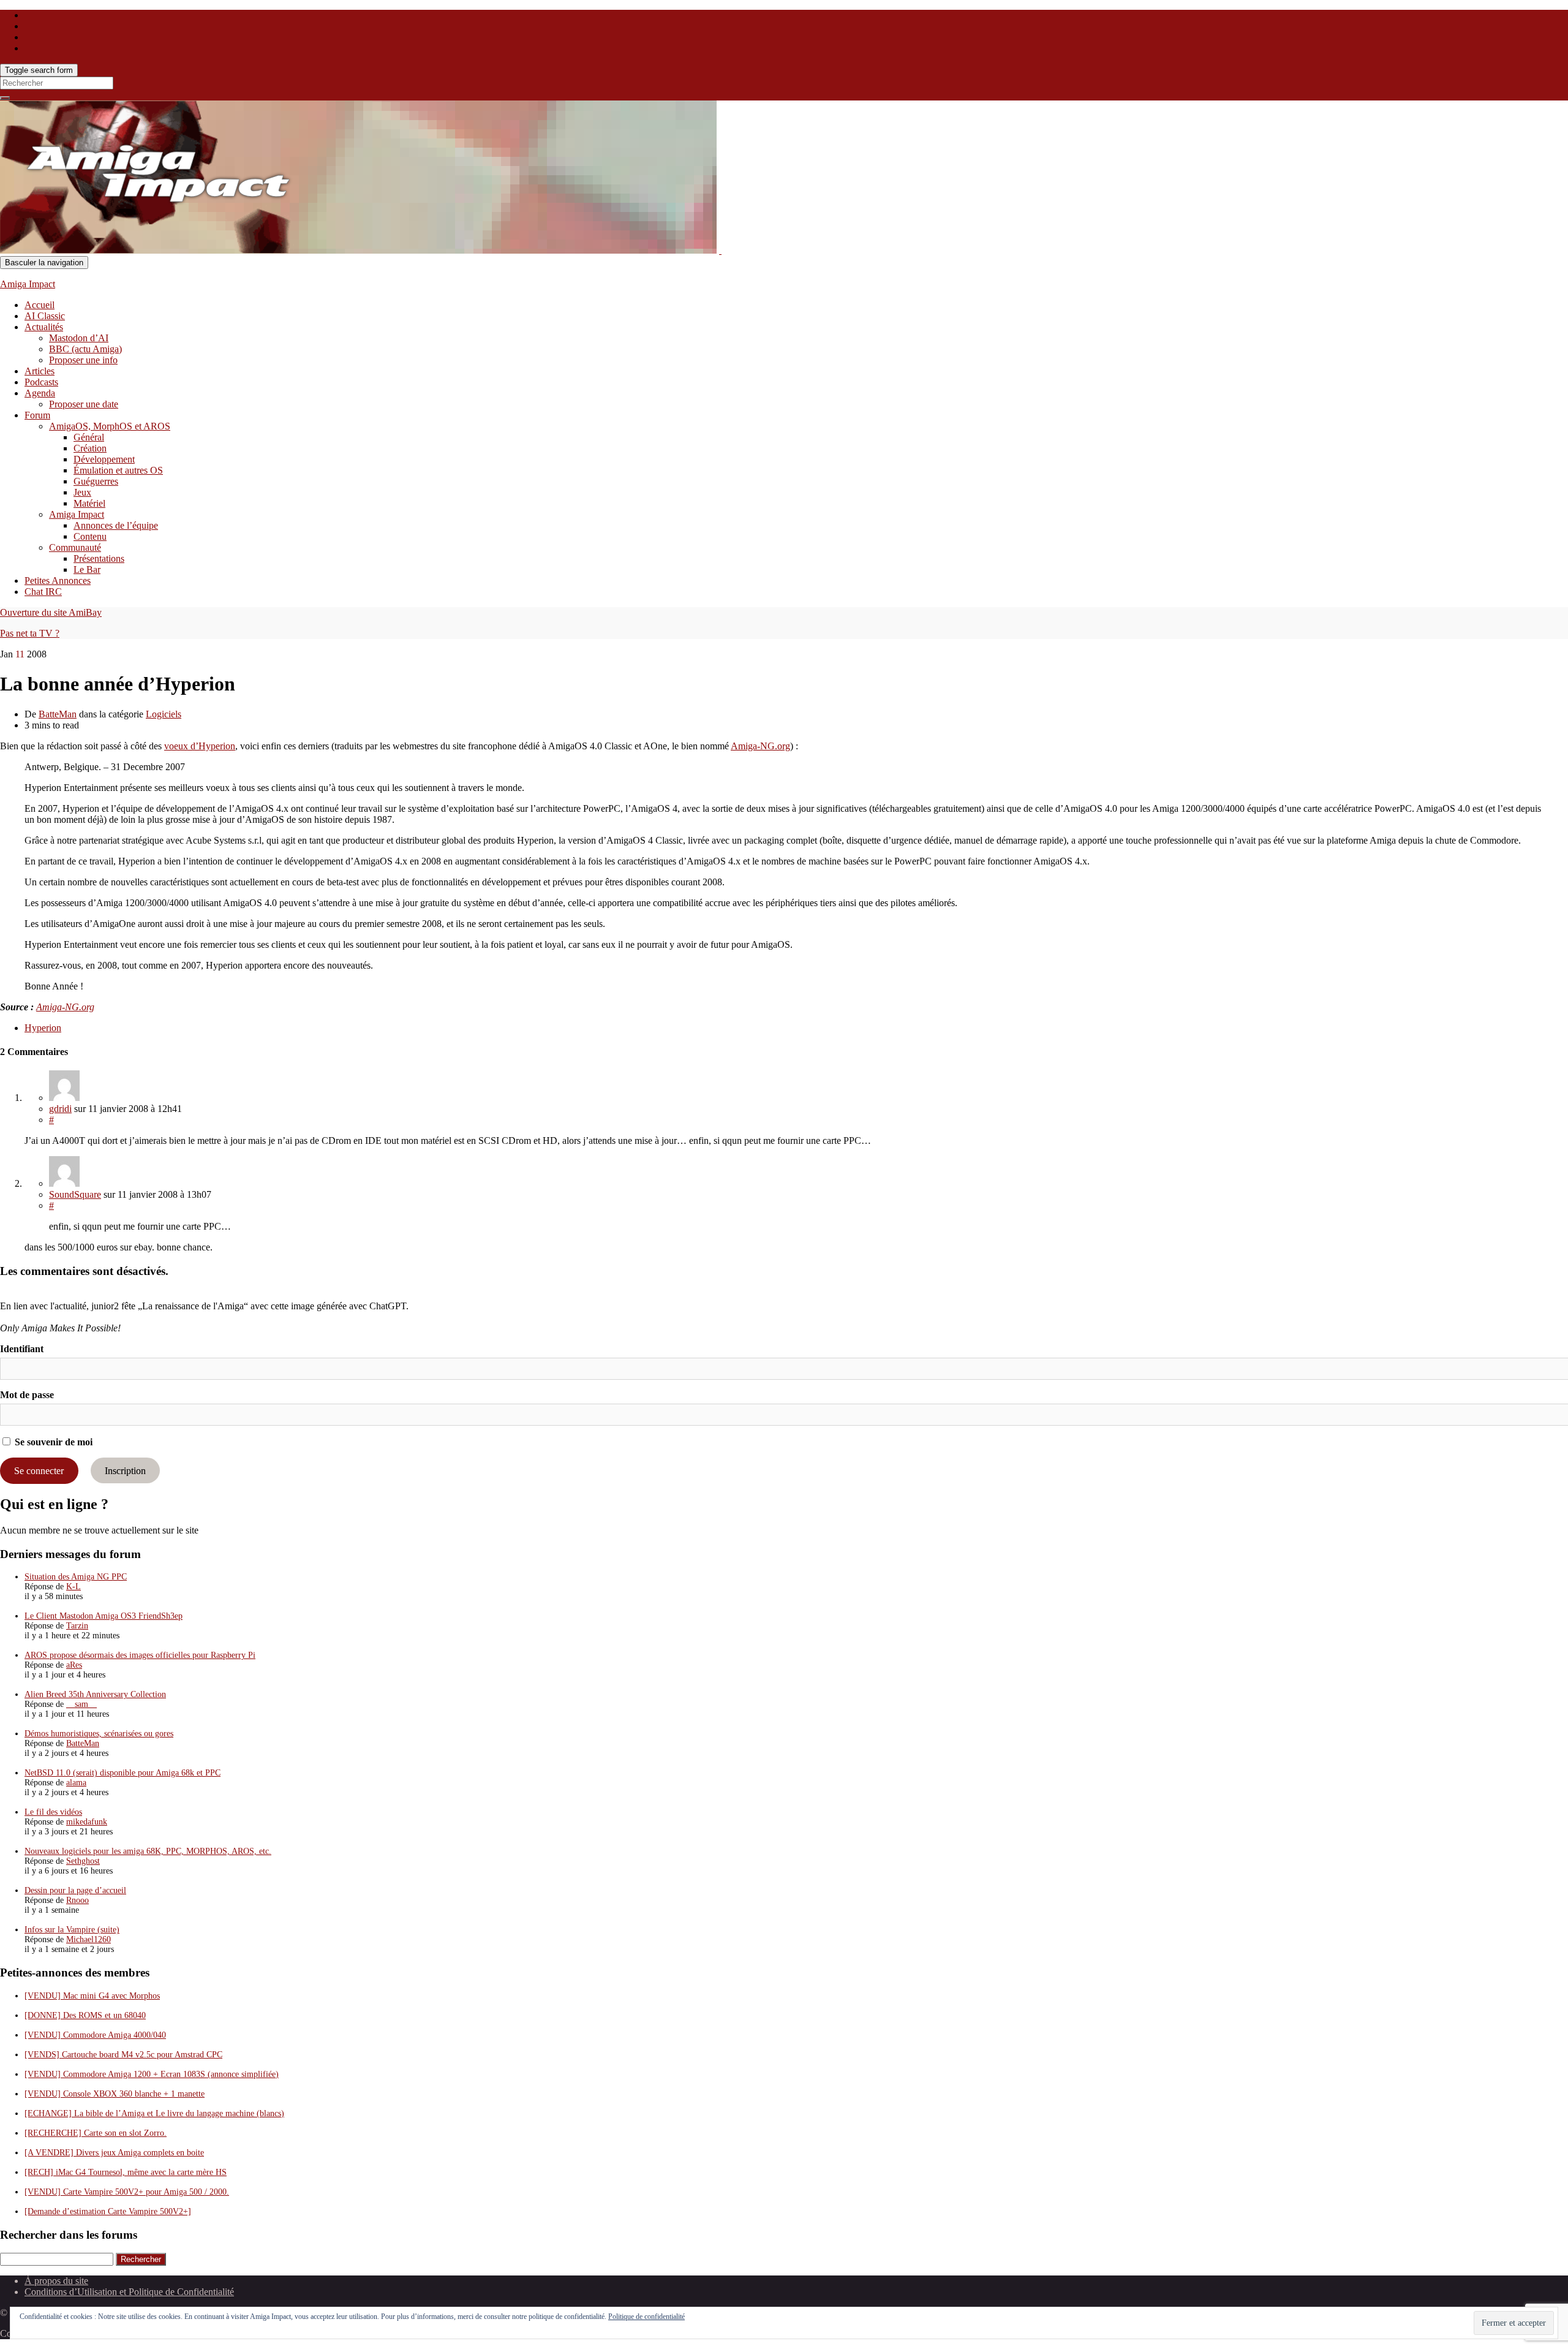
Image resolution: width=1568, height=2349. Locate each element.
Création (90, 448)
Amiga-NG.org (760, 746)
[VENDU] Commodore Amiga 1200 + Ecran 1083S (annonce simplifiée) (152, 2074)
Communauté (75, 547)
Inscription (125, 1471)
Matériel (89, 503)
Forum (37, 415)
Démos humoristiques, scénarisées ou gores (99, 1734)
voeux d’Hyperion (200, 746)
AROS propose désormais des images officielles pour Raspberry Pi (140, 1655)
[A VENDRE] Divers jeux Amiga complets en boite (114, 2153)
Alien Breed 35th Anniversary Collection (95, 1694)
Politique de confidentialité (646, 2317)
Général (89, 437)
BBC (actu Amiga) (85, 349)
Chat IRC (43, 592)
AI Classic (45, 316)
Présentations (99, 558)
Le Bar (87, 569)
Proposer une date (84, 404)
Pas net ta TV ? (30, 633)
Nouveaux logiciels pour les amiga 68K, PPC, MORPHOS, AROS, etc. (148, 1851)
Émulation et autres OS (118, 470)
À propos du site (56, 2281)
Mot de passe (27, 1395)
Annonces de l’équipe (116, 525)
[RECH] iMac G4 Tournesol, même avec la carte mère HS (126, 2172)
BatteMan (58, 714)
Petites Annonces (58, 581)
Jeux (82, 492)
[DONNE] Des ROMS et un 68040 (85, 2015)
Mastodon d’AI (79, 338)
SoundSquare (75, 1194)
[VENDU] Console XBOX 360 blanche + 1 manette (115, 2094)
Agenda (40, 393)
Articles (40, 371)
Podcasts (41, 382)
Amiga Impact (28, 284)
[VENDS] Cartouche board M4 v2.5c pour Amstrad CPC (123, 2055)
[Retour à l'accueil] (720, 250)
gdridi (60, 1109)
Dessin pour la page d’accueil (75, 1890)
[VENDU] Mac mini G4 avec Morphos (92, 1996)
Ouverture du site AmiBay (51, 612)
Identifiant (22, 1349)
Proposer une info (83, 360)
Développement (104, 459)
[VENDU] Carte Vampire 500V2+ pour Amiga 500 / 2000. (127, 2192)
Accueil (40, 305)
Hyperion (43, 1028)
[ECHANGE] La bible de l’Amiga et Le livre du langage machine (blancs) (154, 2113)
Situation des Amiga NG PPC (76, 1577)
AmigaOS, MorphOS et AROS (110, 426)
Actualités (44, 327)
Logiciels (164, 714)
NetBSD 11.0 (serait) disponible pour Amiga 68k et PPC (123, 1773)
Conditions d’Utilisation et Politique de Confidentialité (129, 2292)
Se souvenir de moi (52, 1442)
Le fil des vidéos (53, 1812)
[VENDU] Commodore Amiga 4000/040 (95, 2035)
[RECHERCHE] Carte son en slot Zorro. (96, 2133)
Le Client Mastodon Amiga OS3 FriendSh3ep (104, 1616)
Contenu (90, 536)
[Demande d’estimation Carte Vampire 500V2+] (108, 2211)
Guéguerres (96, 481)
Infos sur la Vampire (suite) (72, 1930)
